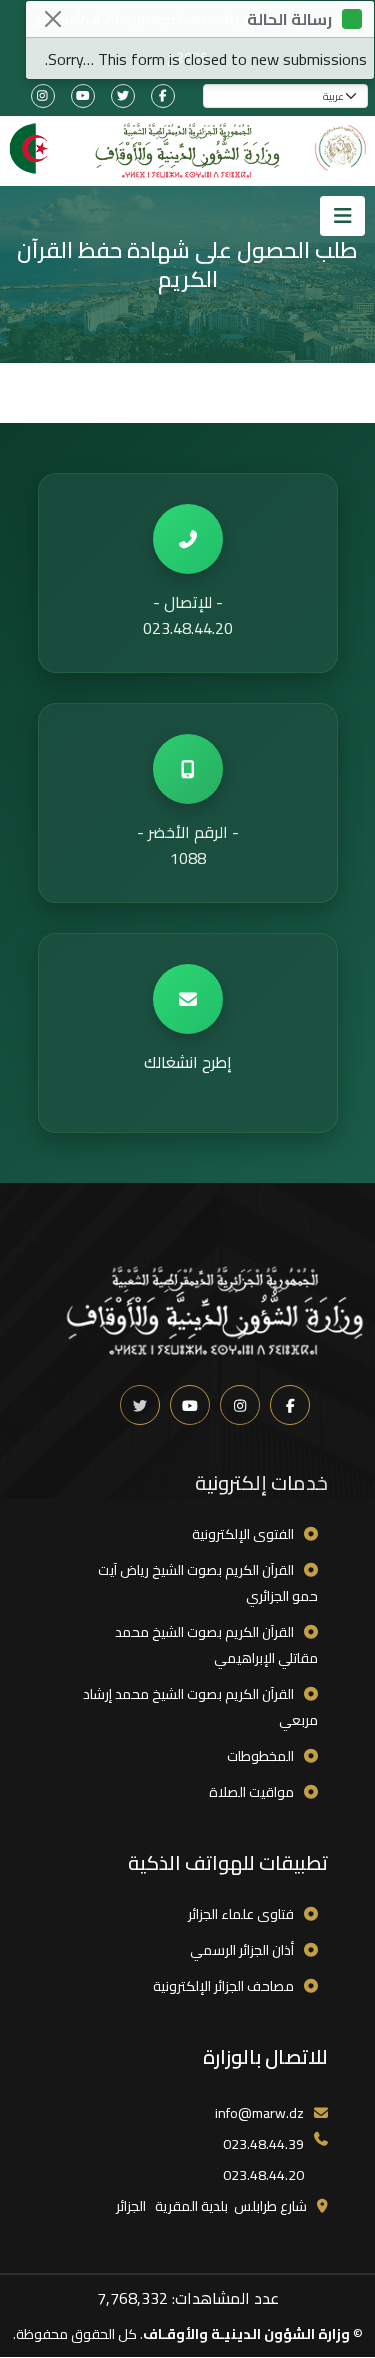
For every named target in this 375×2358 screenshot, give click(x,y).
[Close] (53, 19)
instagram (43, 96)
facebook (163, 96)
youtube (83, 96)
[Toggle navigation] (342, 216)
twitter (123, 96)
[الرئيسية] (187, 151)
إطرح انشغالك (188, 1062)
